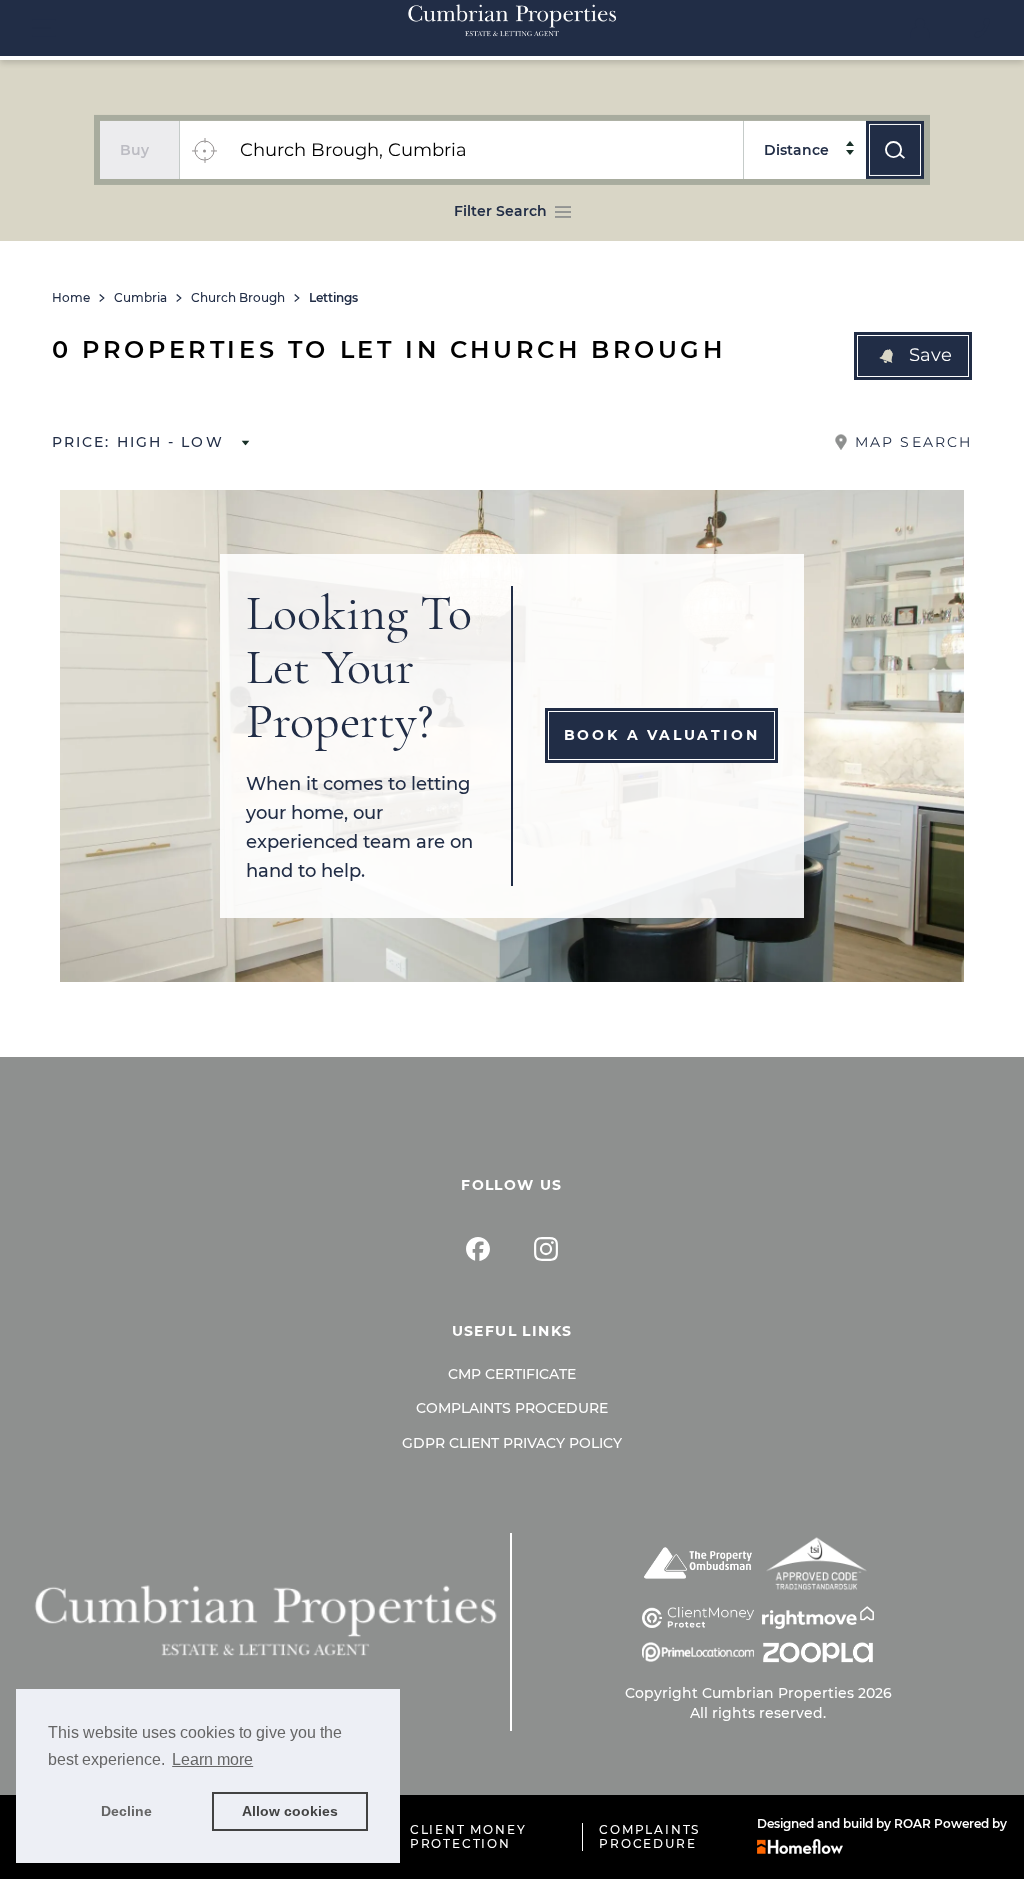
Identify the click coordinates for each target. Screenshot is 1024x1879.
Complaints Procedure (512, 1408)
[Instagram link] (546, 1249)
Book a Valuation (662, 735)
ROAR (912, 1823)
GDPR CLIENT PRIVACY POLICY (512, 1443)
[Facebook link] (478, 1249)
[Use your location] (204, 150)
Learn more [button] (212, 1759)
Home (71, 298)
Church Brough (238, 298)
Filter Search (500, 211)
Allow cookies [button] (290, 1811)
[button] (913, 356)
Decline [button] (126, 1811)
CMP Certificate (512, 1374)
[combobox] (485, 150)
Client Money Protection (468, 1837)
